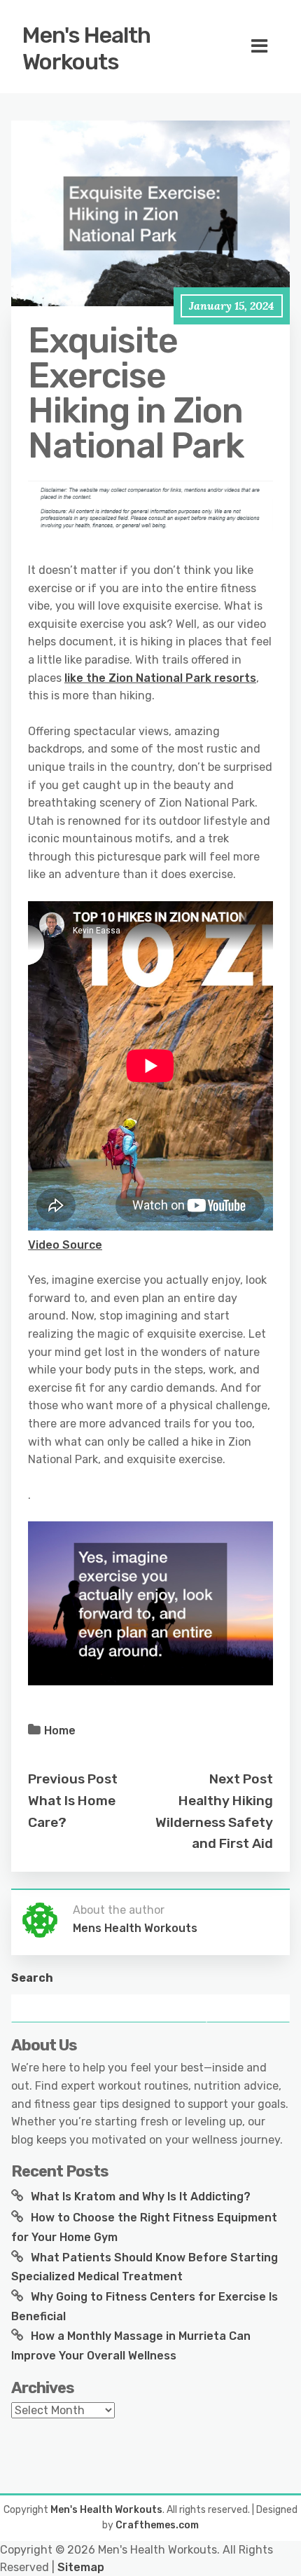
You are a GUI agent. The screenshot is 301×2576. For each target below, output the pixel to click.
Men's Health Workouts (86, 48)
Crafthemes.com (157, 2525)
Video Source (65, 1245)
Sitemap (81, 2567)
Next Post (241, 1779)
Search (32, 1978)
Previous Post (73, 1779)
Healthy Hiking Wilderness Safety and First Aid (214, 1822)
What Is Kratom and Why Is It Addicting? (141, 2197)
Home (60, 1731)
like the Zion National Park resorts (160, 678)
